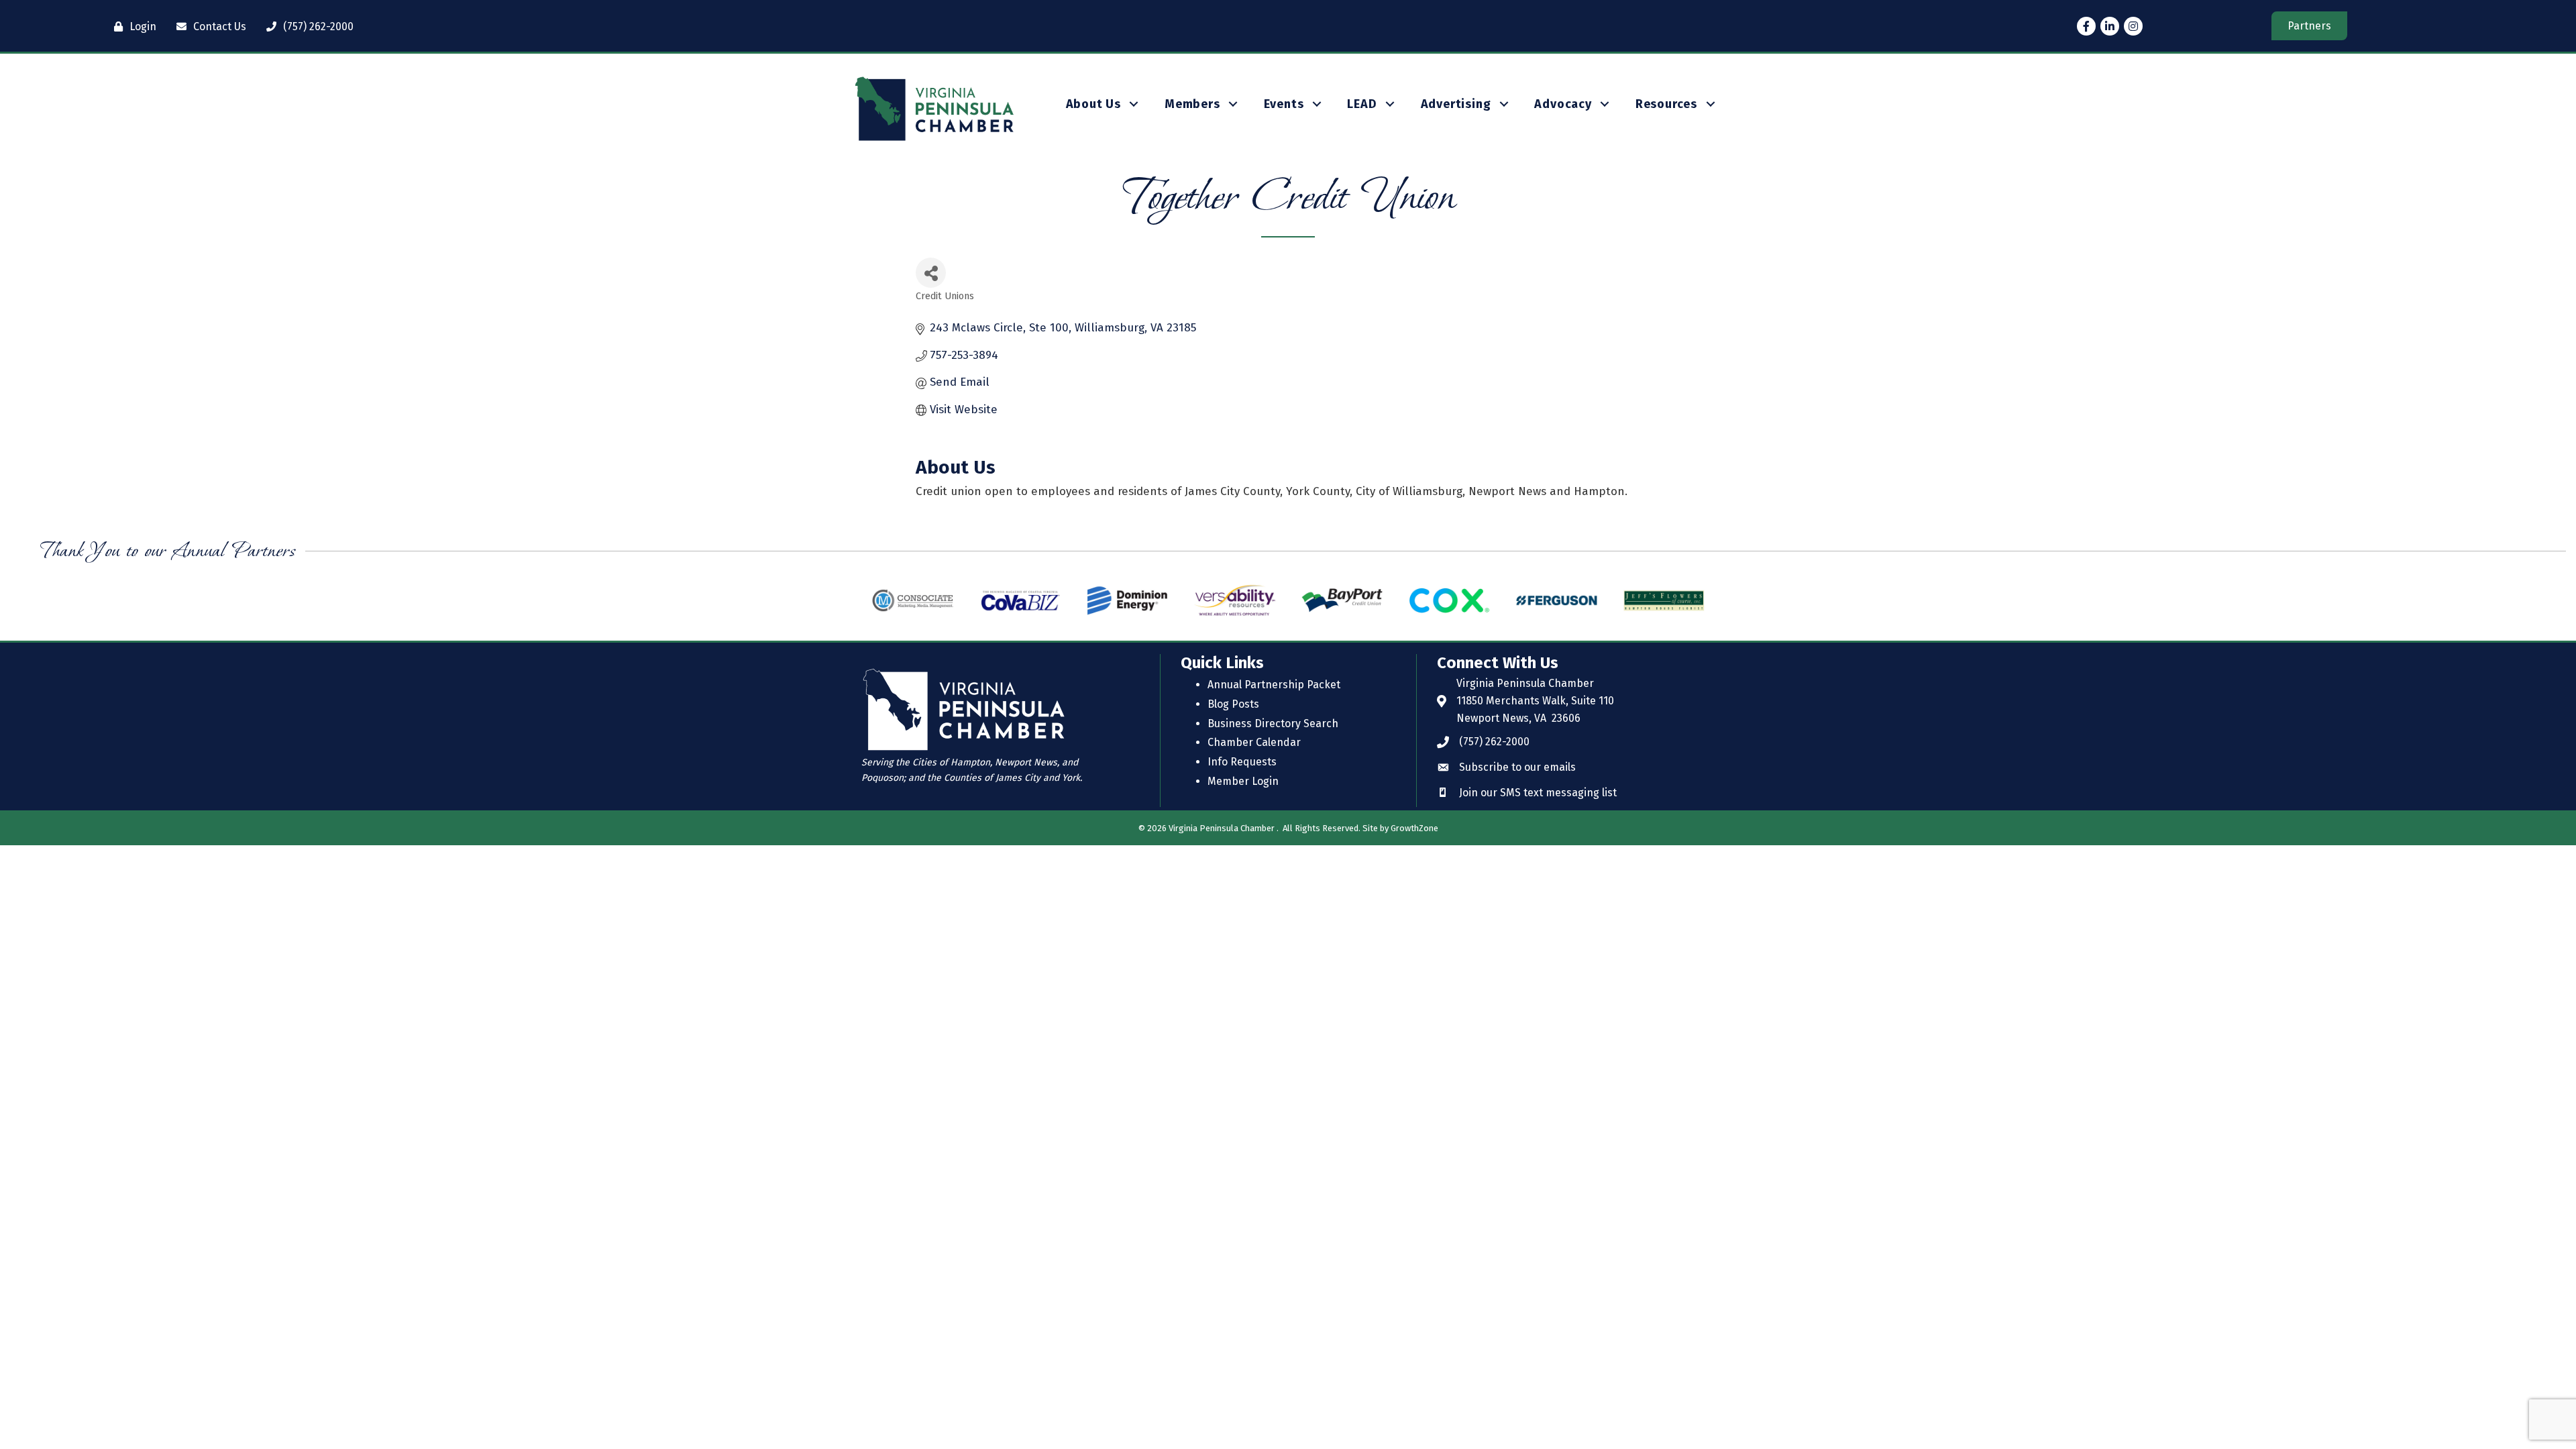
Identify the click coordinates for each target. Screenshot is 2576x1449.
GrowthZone (1414, 828)
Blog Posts (1233, 704)
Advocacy (1563, 104)
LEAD (1362, 104)
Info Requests (1242, 762)
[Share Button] (931, 273)
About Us (1093, 104)
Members (1192, 104)
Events (1284, 104)
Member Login (1243, 781)
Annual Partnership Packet (1274, 685)
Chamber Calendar (1254, 742)
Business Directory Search (1273, 723)
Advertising (1456, 104)
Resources (1666, 104)
